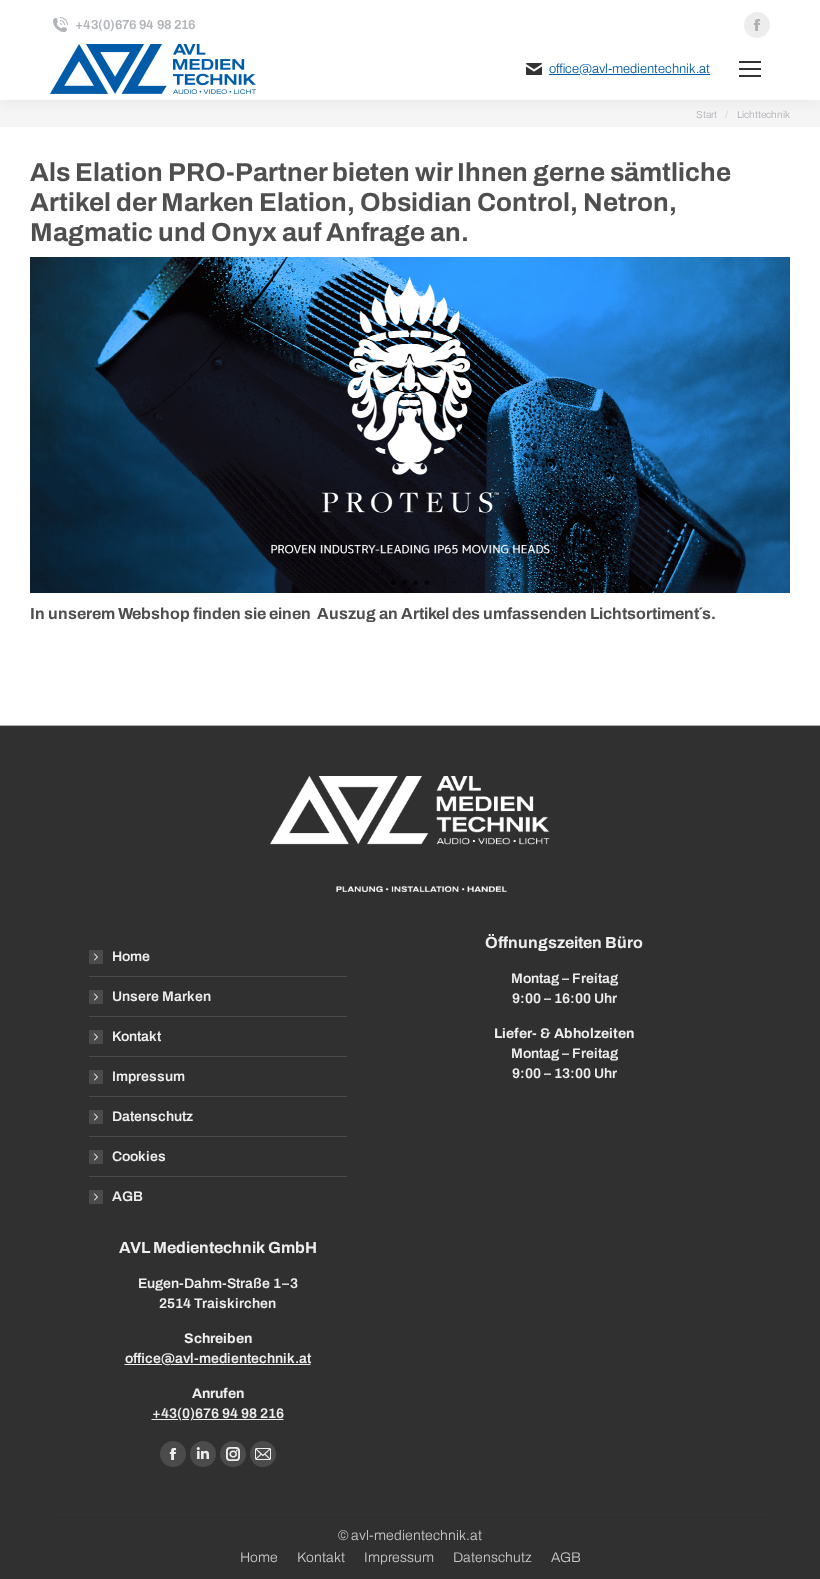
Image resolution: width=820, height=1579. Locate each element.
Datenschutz (152, 1116)
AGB (127, 1196)
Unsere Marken (161, 996)
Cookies (139, 1156)
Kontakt (136, 1036)
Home (131, 956)
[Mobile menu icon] (750, 69)
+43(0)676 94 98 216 (218, 1413)
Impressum (148, 1076)
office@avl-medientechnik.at (629, 69)
